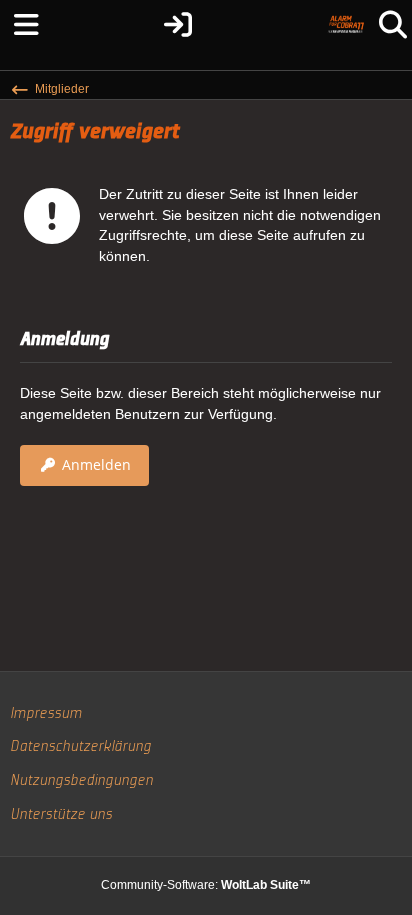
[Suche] (392, 25)
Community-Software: (206, 885)
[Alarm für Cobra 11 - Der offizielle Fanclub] (346, 25)
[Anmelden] (178, 25)
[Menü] (19, 25)
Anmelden (96, 464)
